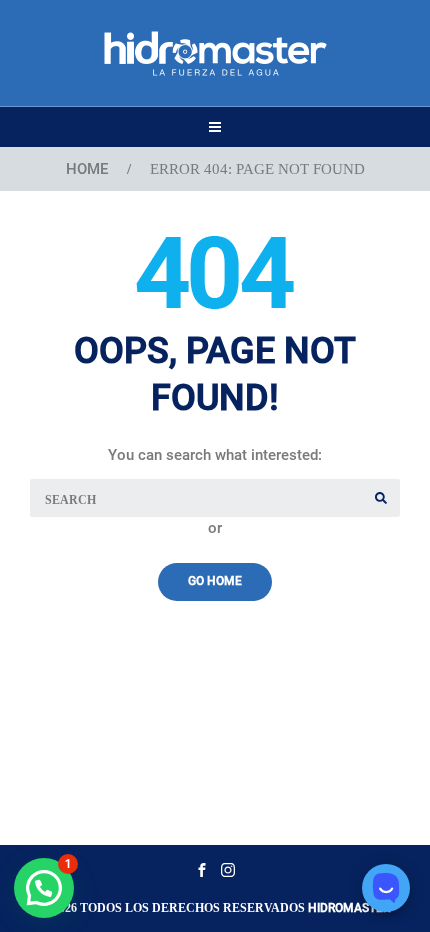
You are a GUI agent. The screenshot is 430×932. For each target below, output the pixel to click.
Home (87, 169)
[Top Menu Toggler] (215, 127)
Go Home (215, 581)
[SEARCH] (381, 498)
